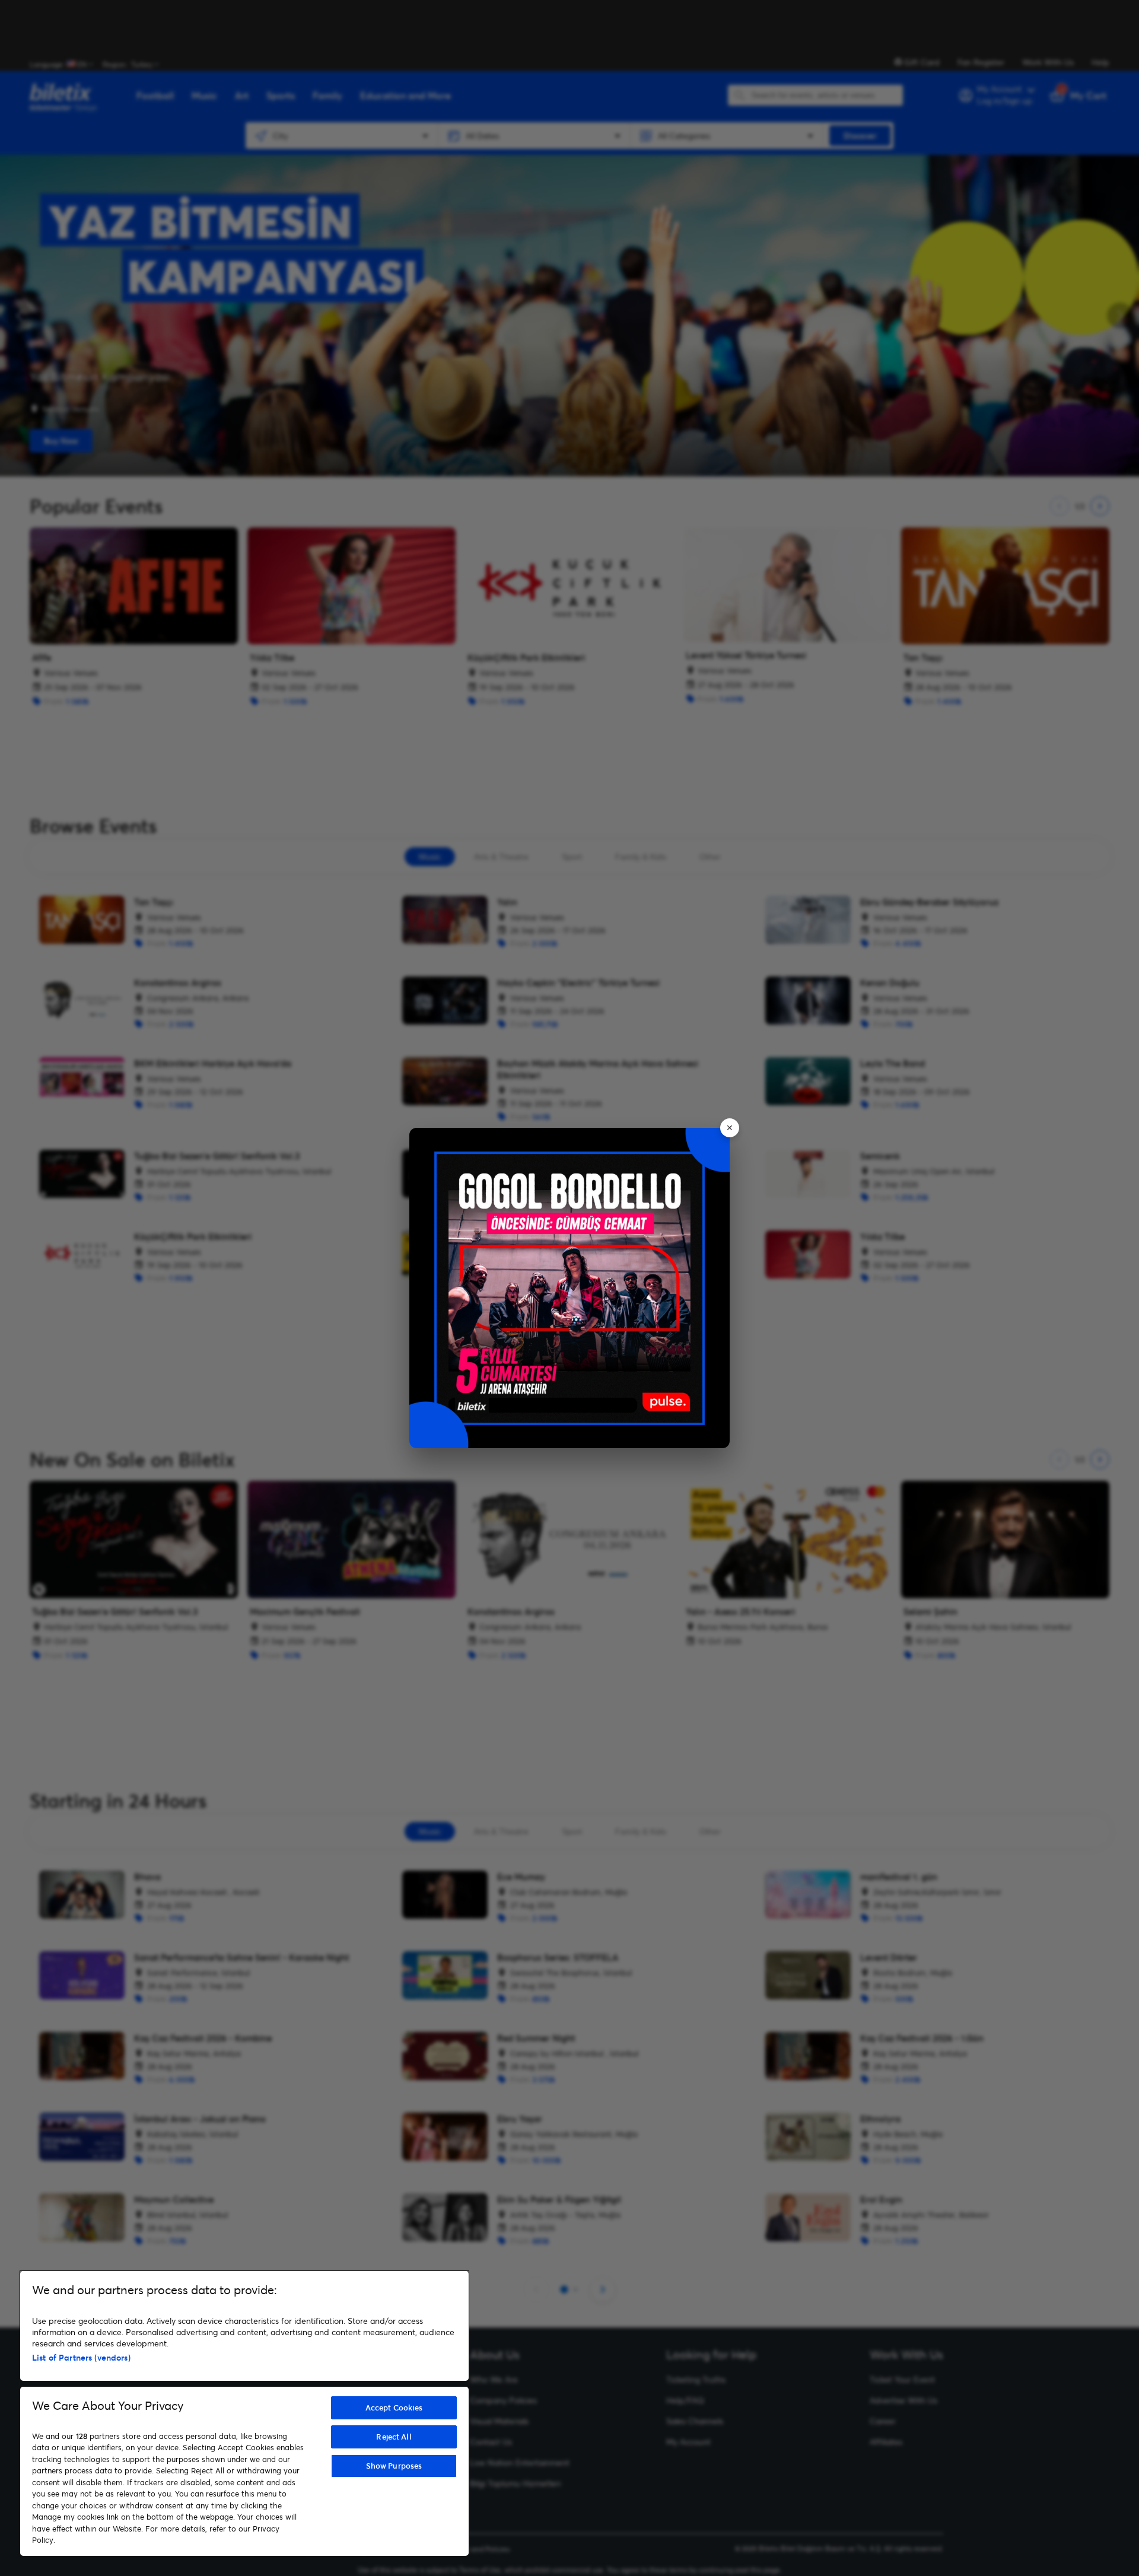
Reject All (394, 2437)
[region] (244, 2413)
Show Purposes (394, 2466)
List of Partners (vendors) (81, 2357)
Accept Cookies (394, 2408)
